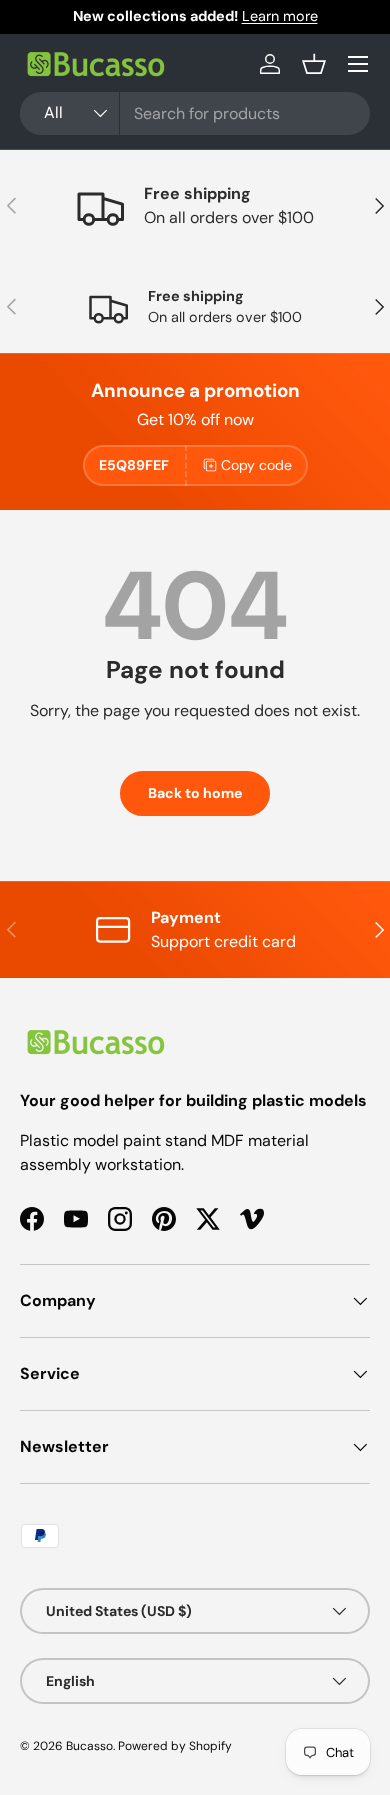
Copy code (256, 465)
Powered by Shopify (175, 1746)
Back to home (195, 793)
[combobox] (195, 113)
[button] (314, 64)
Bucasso (89, 1746)
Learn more (280, 16)
